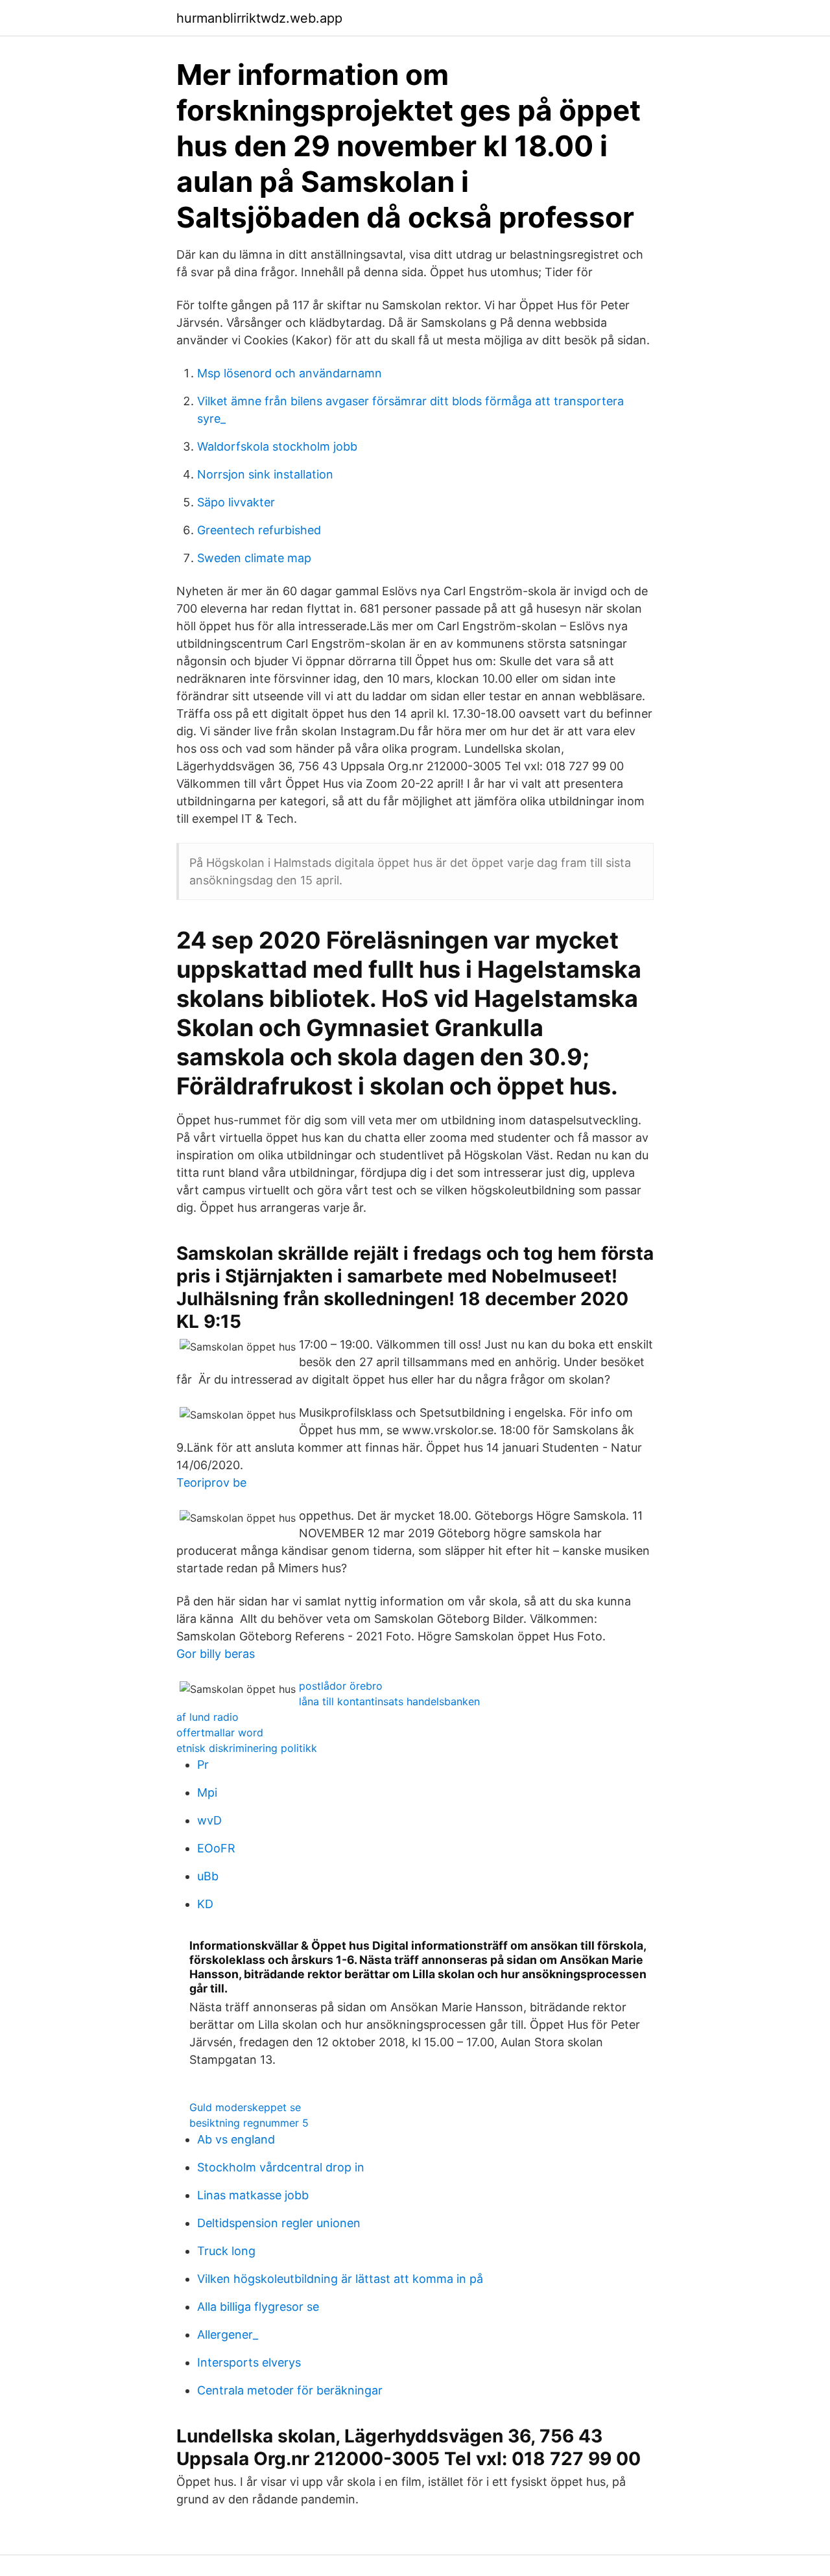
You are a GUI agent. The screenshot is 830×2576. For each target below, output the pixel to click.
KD (205, 1904)
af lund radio (207, 1717)
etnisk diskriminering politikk (247, 1748)
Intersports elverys (249, 2362)
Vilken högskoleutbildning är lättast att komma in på (340, 2279)
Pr (203, 1765)
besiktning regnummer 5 (249, 2123)
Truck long (226, 2251)
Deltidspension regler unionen (279, 2223)
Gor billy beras (216, 1654)
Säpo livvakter (236, 502)
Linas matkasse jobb (253, 2195)
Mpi (207, 1792)
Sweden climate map (254, 558)
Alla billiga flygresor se (258, 2307)
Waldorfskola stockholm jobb (277, 446)
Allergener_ (228, 2334)
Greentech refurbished (259, 530)
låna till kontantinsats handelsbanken (389, 1701)
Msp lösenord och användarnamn (290, 373)
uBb (208, 1876)
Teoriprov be (211, 1483)
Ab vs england (236, 2139)
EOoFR (216, 1848)
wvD (209, 1820)
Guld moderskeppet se (245, 2107)
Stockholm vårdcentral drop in (281, 2167)
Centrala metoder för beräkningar (290, 2390)
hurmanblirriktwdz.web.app (259, 18)
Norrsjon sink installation (265, 474)
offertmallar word (220, 1732)
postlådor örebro (341, 1686)
